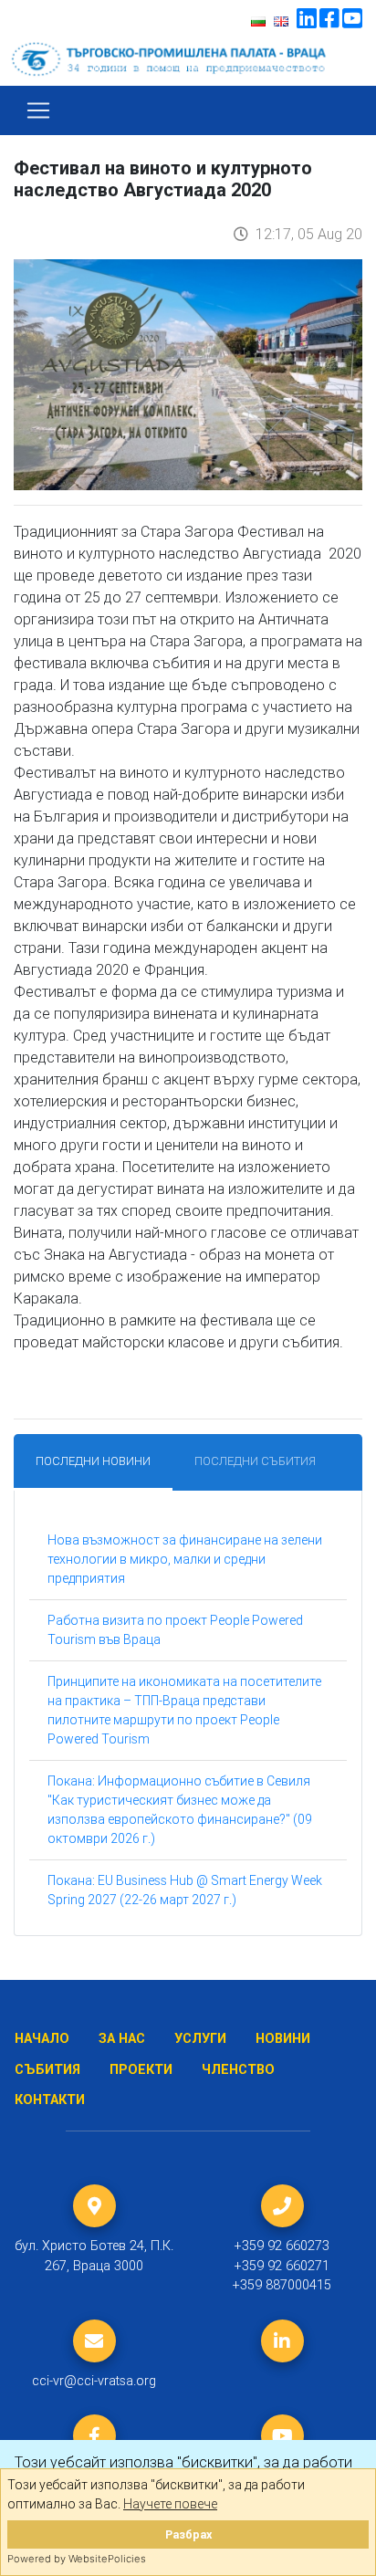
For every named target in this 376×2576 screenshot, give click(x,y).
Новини (283, 2039)
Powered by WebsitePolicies (77, 2559)
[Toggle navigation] (38, 110)
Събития (47, 2070)
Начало (42, 2039)
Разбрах (188, 2534)
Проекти (141, 2070)
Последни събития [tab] (255, 1461)
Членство (238, 2070)
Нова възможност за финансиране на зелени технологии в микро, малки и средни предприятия (185, 1559)
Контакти (50, 2100)
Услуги (200, 2039)
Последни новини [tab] (93, 1461)
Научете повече (170, 2504)
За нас (122, 2039)
